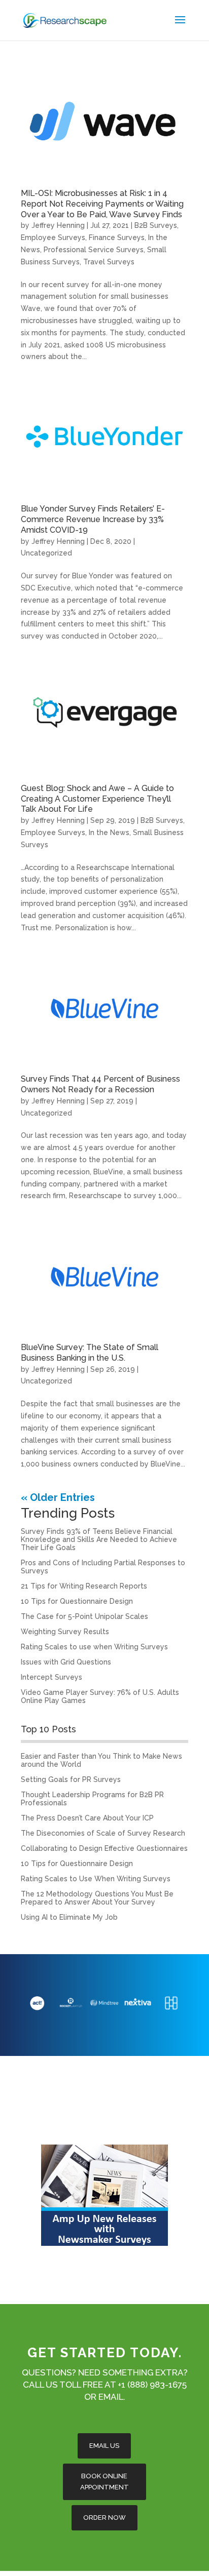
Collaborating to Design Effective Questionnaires (104, 1848)
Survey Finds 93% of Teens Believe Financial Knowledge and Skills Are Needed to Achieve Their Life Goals (99, 1539)
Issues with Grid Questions (66, 1662)
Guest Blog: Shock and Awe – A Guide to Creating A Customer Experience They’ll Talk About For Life (97, 799)
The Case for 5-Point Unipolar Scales (84, 1616)
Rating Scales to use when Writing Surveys (94, 1647)
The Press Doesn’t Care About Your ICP (87, 1818)
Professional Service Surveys (94, 250)
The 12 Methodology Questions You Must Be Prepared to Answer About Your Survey (97, 1898)
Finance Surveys (117, 237)
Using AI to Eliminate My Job (69, 1917)
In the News (109, 833)
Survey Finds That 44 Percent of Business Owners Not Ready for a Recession (100, 1084)
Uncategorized (46, 553)
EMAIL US (104, 2446)
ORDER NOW (104, 2518)
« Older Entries (58, 1497)
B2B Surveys (156, 225)
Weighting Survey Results (65, 1632)
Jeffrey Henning (58, 225)
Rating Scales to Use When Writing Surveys (96, 1879)
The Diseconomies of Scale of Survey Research (103, 1833)
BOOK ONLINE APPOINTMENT (104, 2482)
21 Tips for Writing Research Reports (84, 1586)
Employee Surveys (53, 237)
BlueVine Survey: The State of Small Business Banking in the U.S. (90, 1353)
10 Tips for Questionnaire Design (77, 1601)
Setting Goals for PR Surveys (71, 1779)
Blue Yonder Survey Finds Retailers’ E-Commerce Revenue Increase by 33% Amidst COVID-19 (93, 519)
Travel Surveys (109, 262)
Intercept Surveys (51, 1677)
